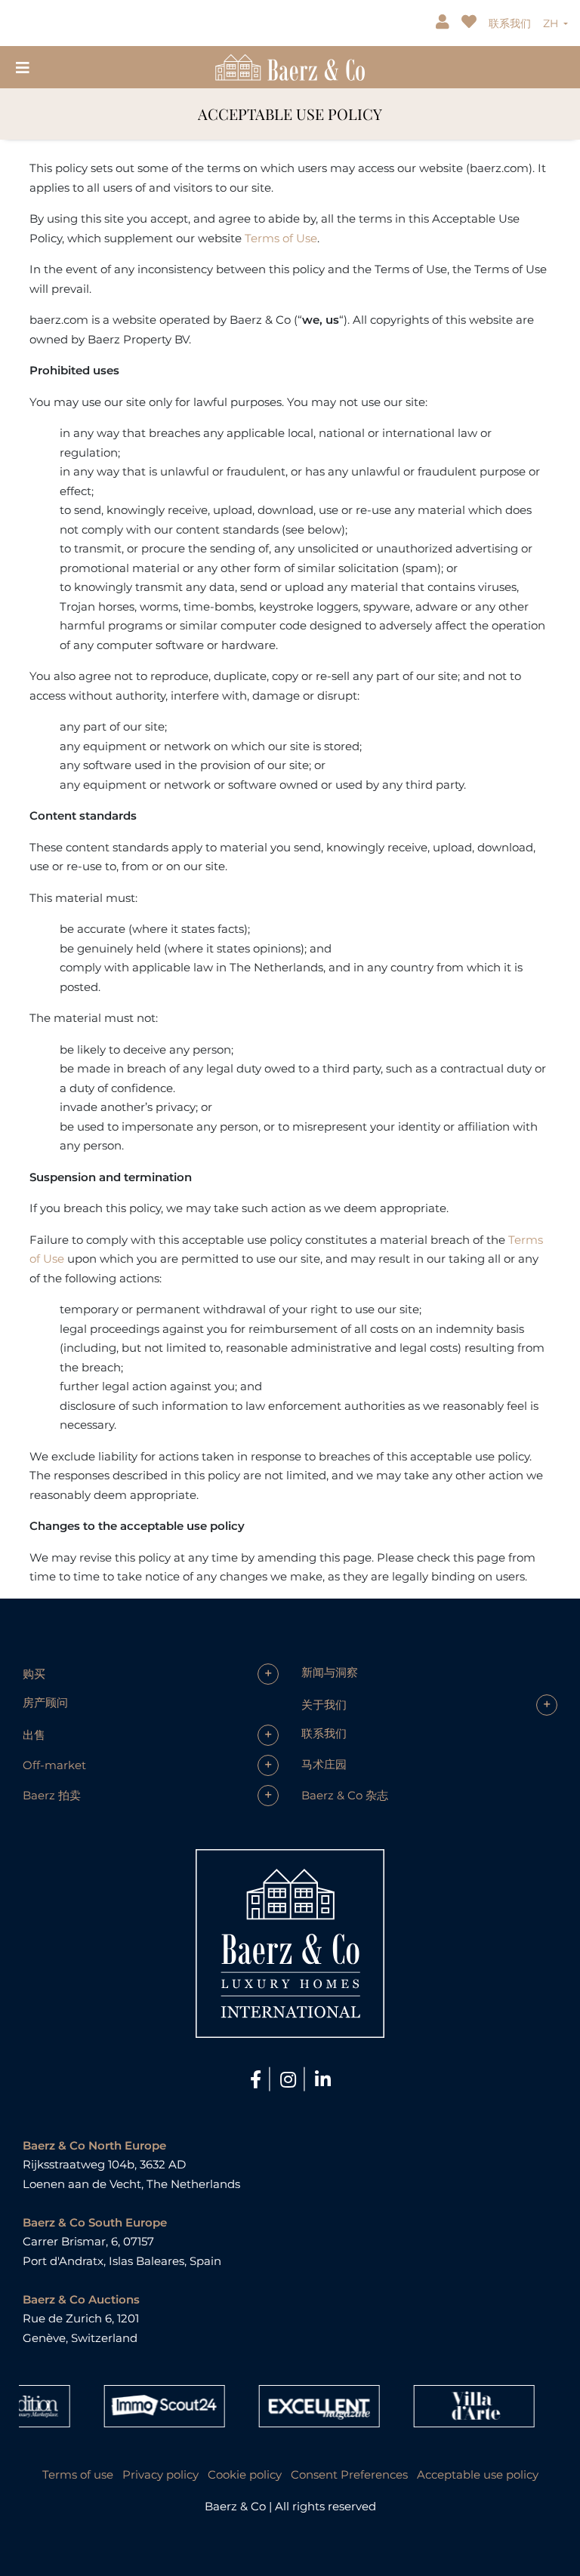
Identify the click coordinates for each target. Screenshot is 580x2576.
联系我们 (510, 23)
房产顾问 (45, 1702)
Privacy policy (160, 2474)
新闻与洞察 (330, 1672)
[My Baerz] (444, 23)
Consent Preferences (349, 2474)
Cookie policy (245, 2474)
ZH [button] (552, 23)
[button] (151, 1674)
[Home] (290, 66)
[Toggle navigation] (23, 67)
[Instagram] (290, 2080)
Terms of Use (281, 238)
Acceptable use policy (478, 2474)
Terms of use (78, 2474)
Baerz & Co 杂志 (345, 1795)
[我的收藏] (470, 23)
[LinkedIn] (323, 2080)
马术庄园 (324, 1764)
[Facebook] (258, 2080)
